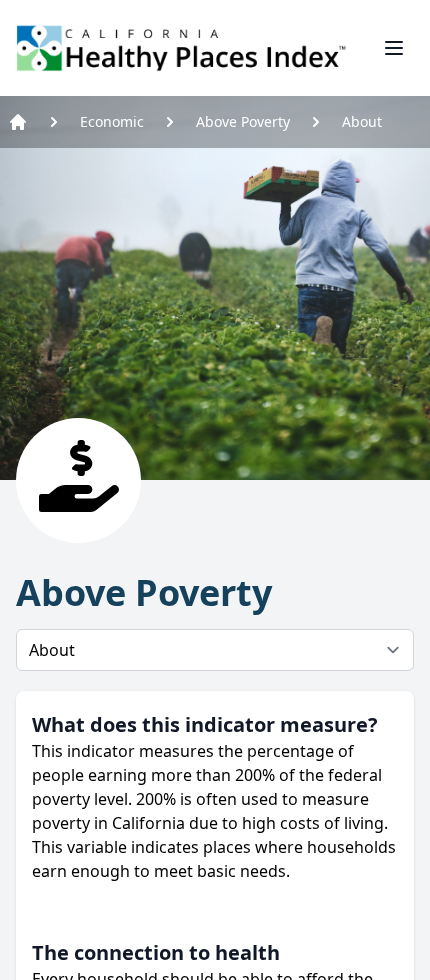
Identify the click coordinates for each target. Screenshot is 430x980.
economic (112, 121)
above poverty (243, 121)
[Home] (18, 122)
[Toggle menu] (394, 48)
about (362, 121)
